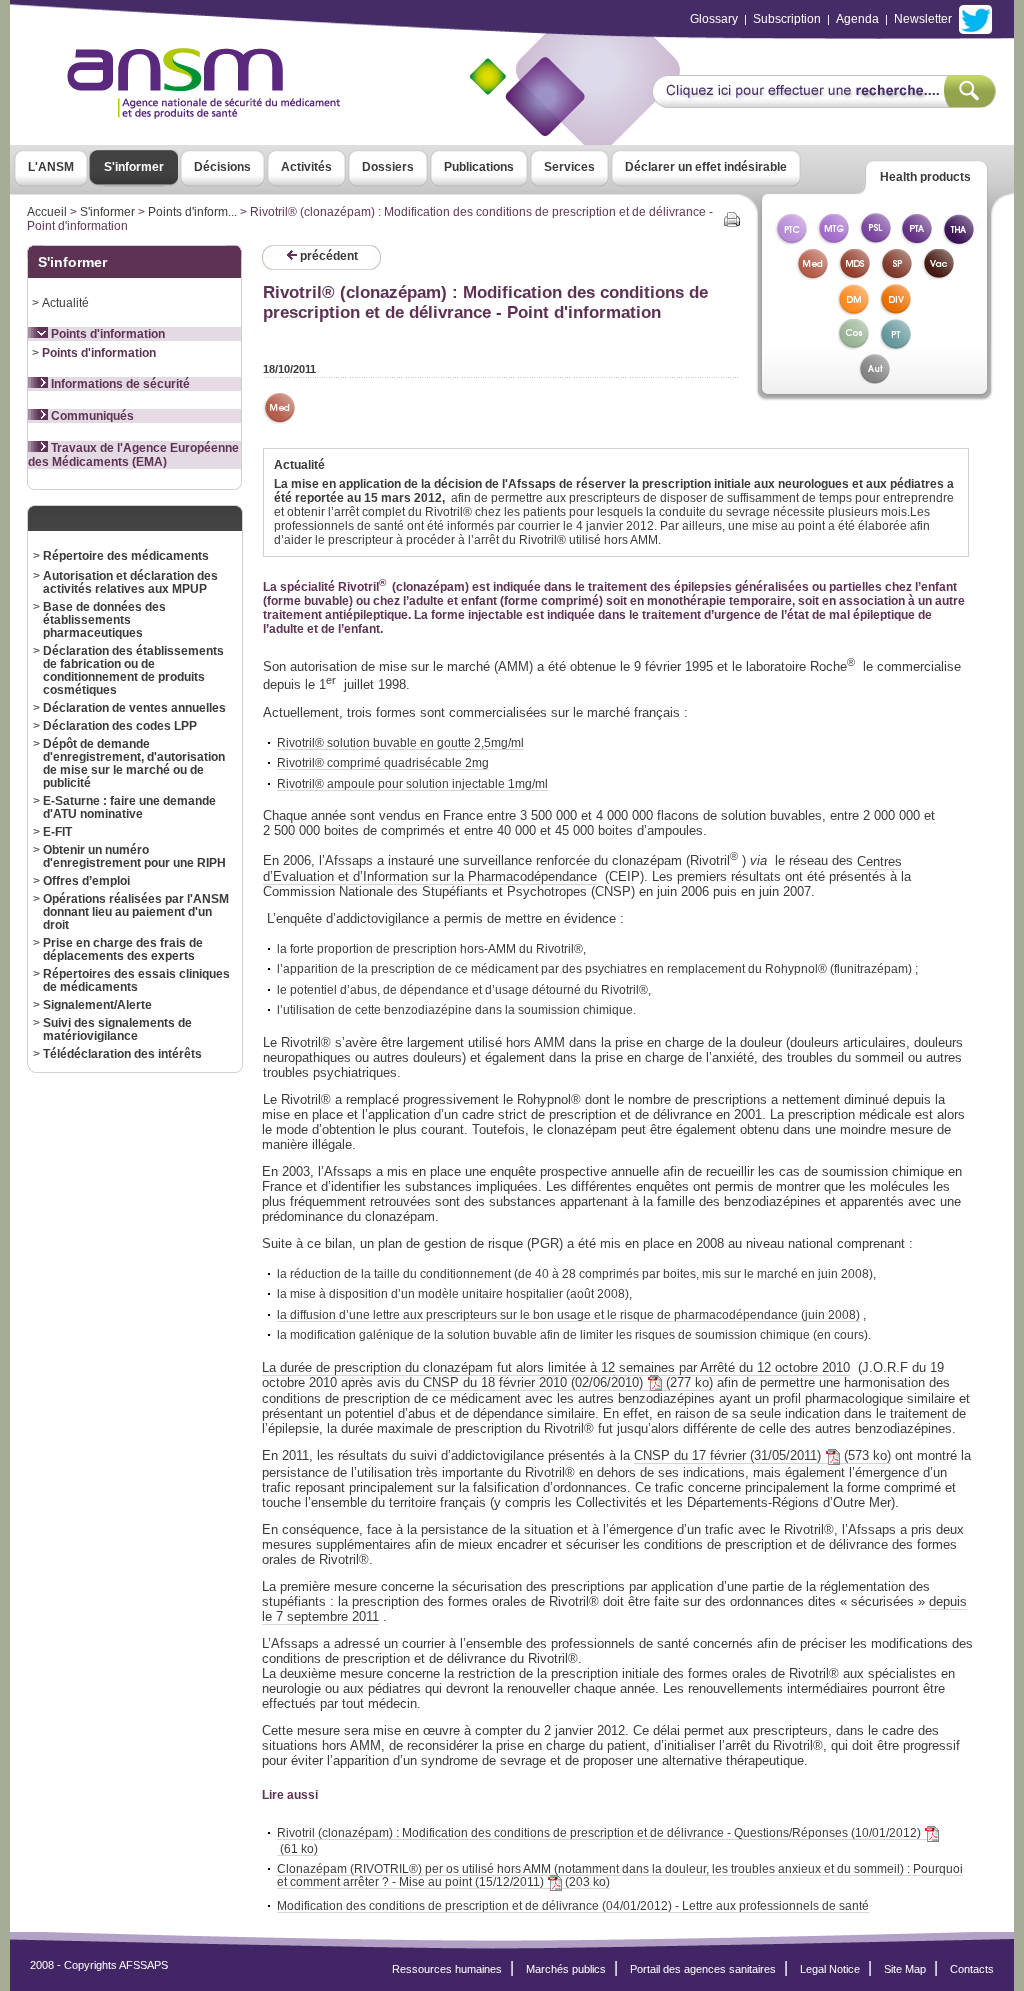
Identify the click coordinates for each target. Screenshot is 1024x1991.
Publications (479, 167)
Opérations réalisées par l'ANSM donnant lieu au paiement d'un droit (136, 911)
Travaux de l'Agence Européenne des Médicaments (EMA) (133, 455)
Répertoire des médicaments (126, 555)
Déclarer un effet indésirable (706, 167)
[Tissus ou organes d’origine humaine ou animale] (959, 239)
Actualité (65, 302)
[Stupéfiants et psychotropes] (896, 274)
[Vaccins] (938, 274)
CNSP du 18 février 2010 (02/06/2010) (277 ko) (568, 1382)
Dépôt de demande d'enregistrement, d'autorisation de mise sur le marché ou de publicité (134, 763)
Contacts (972, 1969)
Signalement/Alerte (97, 1004)
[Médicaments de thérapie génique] (833, 239)
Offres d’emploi (86, 880)
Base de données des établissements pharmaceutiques (104, 619)
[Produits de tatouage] (896, 344)
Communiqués (91, 416)
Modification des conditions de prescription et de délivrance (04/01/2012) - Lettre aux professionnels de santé (573, 1905)
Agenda (857, 19)
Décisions (222, 167)
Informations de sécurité (119, 384)
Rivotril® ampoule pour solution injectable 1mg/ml (412, 783)
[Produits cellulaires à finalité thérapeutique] (791, 239)
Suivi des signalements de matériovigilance (117, 1029)
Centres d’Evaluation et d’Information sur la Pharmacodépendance (582, 869)
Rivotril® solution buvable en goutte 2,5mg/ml (400, 742)
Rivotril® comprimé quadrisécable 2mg (383, 762)
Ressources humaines (447, 1969)
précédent (327, 256)
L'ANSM (51, 167)
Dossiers (388, 167)
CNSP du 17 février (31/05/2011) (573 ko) (762, 1455)
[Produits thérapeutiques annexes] (917, 239)
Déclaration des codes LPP (120, 725)
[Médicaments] (812, 274)
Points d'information (106, 334)
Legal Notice (830, 1969)
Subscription (787, 19)
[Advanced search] (823, 102)
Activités (306, 167)
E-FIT (57, 831)
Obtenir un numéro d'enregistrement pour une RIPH (134, 856)
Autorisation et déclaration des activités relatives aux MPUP (130, 582)
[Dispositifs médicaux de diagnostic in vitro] (896, 309)
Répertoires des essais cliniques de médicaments (136, 980)
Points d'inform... (192, 212)
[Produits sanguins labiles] (875, 239)
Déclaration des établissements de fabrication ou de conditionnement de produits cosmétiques (133, 670)
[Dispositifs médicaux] (854, 309)
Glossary (714, 19)
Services (569, 167)
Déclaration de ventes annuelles (134, 707)
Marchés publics (566, 1969)
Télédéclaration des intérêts (122, 1053)
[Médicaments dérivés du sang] (854, 274)
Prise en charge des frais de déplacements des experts (123, 949)
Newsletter (923, 19)
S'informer (134, 167)
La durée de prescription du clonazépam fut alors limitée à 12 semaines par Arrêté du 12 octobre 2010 (556, 1367)
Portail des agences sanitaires (703, 1969)
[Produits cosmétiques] (854, 344)
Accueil (47, 212)
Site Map (905, 1969)
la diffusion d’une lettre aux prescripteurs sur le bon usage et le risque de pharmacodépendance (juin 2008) (568, 1314)
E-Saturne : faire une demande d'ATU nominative (129, 807)
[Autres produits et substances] (874, 379)
